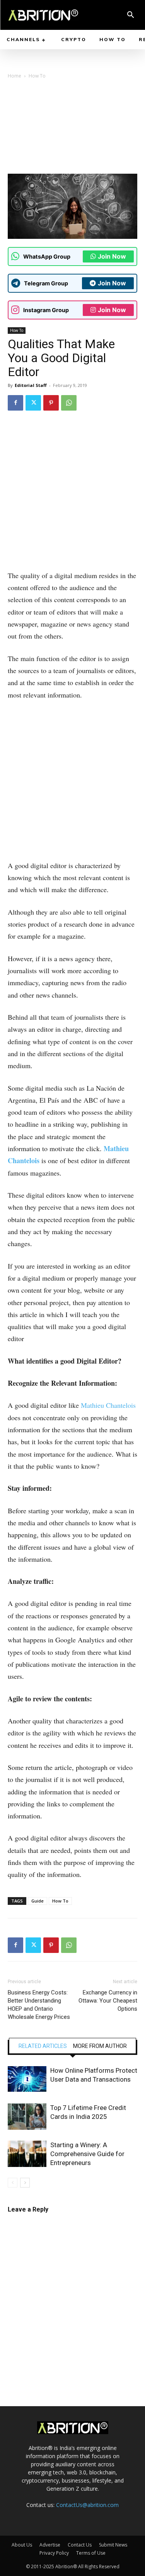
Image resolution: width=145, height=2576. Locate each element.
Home (14, 76)
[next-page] (25, 2183)
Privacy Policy (54, 2553)
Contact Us (80, 2545)
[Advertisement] (72, 129)
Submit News (113, 2545)
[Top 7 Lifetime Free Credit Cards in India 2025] (27, 2117)
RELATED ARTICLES (43, 2046)
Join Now (112, 256)
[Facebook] (15, 403)
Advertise (50, 2545)
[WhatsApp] (69, 403)
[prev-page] (13, 2183)
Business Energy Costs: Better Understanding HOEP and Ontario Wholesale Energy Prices (39, 2005)
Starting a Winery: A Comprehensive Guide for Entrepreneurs (87, 2154)
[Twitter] (33, 403)
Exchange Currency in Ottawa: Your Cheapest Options (108, 2001)
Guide (38, 1901)
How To (37, 76)
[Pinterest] (51, 403)
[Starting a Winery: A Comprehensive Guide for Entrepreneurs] (27, 2154)
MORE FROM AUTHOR (100, 2046)
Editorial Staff (31, 385)
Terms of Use (91, 2553)
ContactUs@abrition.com (87, 2505)
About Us (22, 2545)
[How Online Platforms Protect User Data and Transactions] (27, 2079)
